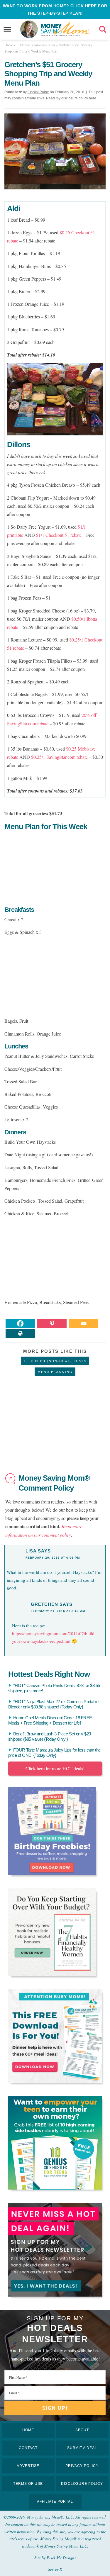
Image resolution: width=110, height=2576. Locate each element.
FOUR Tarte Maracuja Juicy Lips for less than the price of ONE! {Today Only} (54, 1753)
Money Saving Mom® (65, 29)
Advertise (28, 2466)
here (93, 98)
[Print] (20, 1333)
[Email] (84, 1323)
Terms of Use (28, 2484)
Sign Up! (55, 2408)
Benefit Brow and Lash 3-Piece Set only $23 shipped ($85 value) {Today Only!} (50, 1736)
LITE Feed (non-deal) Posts (55, 1361)
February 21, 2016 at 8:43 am (58, 1611)
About (82, 2430)
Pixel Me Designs (61, 2558)
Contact (28, 2448)
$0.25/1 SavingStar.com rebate (59, 757)
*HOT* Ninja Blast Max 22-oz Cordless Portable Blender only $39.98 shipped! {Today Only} (53, 1704)
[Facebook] (20, 1323)
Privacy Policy (82, 2466)
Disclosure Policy (82, 2484)
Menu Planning (55, 1372)
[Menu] (7, 29)
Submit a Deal (82, 2448)
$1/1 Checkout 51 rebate (59, 535)
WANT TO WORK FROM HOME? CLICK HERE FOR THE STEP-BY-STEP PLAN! (55, 10)
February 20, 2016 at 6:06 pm (53, 1558)
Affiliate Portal (55, 2502)
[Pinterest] (52, 1323)
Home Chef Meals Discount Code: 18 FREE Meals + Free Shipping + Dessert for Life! (50, 1720)
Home (28, 2430)
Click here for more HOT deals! (55, 1768)
